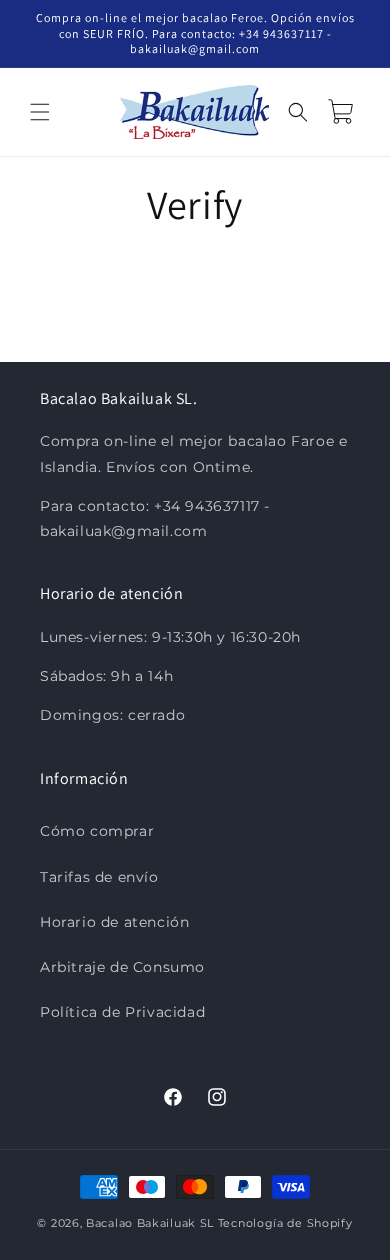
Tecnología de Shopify (285, 1223)
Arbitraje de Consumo (122, 967)
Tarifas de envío (99, 877)
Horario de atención (114, 922)
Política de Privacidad (122, 1012)
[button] (40, 112)
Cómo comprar (97, 831)
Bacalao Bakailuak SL (150, 1223)
